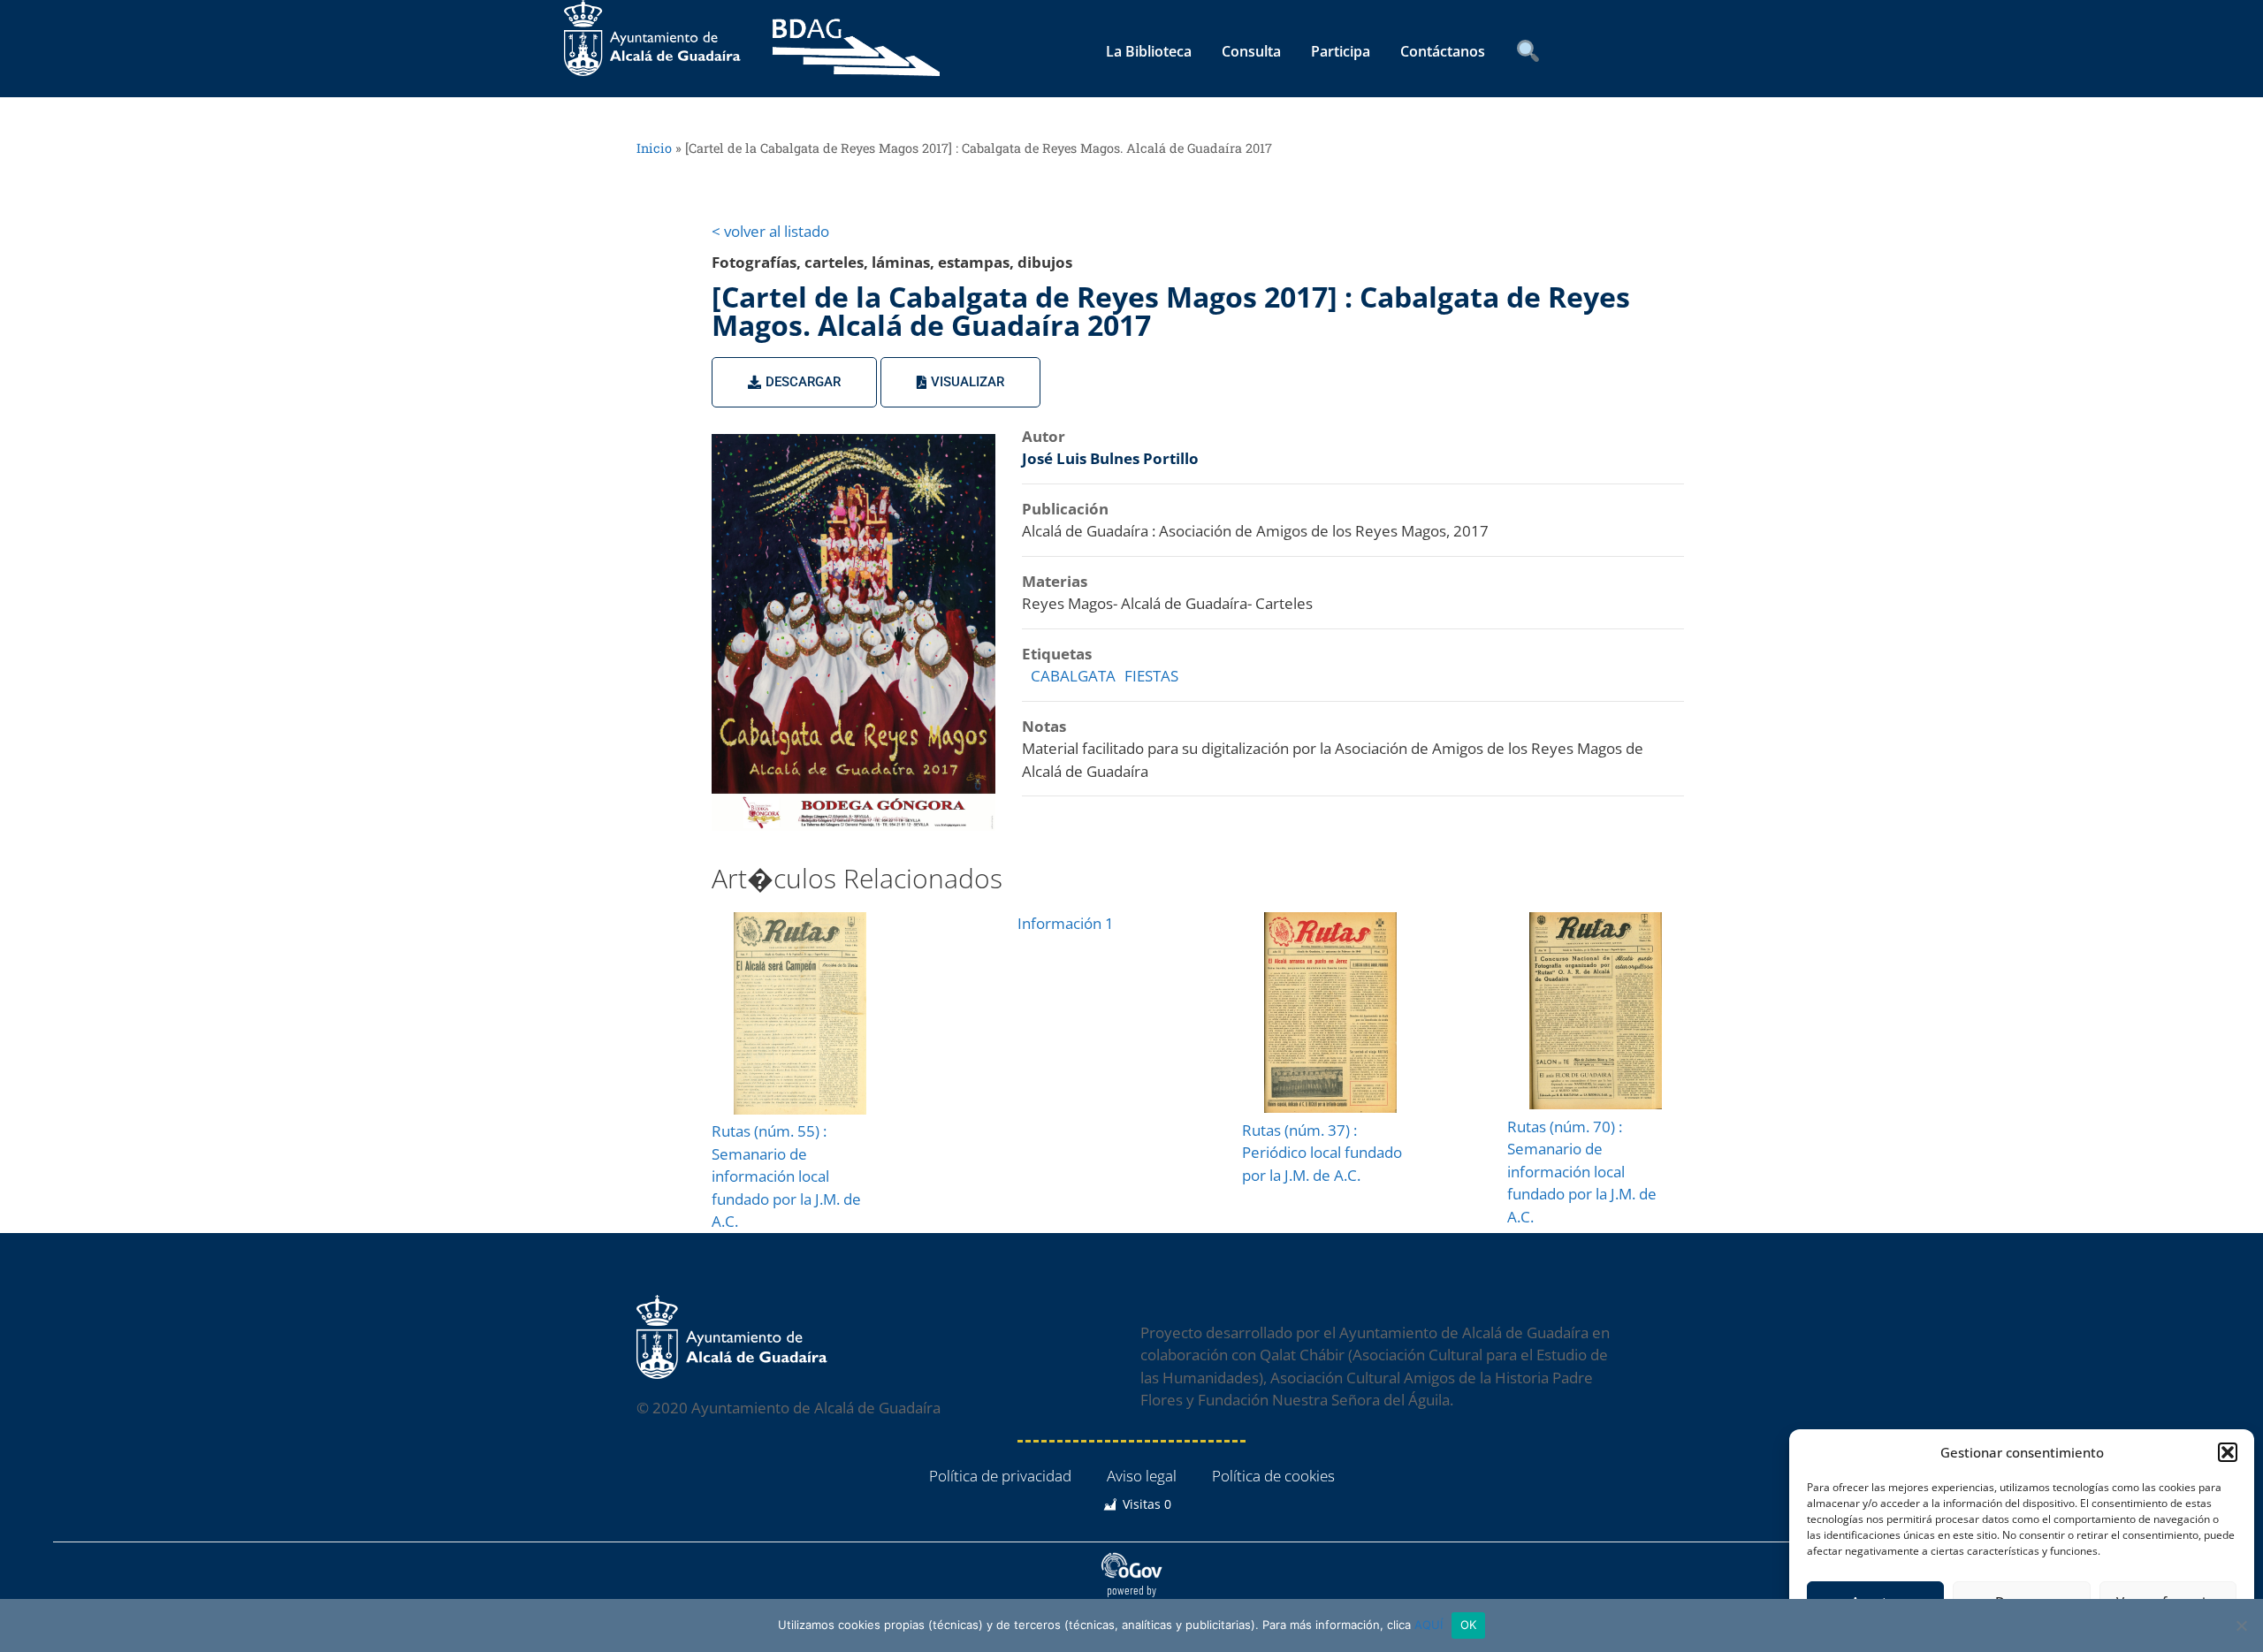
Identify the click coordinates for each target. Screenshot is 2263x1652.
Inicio (654, 148)
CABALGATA (1073, 676)
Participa (1341, 51)
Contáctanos (1443, 51)
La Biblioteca (1149, 51)
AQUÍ (1429, 1625)
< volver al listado (770, 231)
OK (1469, 1625)
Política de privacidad (1000, 1476)
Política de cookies (1273, 1476)
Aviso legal (1142, 1476)
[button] (2228, 1452)
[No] (2241, 1625)
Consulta (1251, 51)
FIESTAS (1151, 676)
